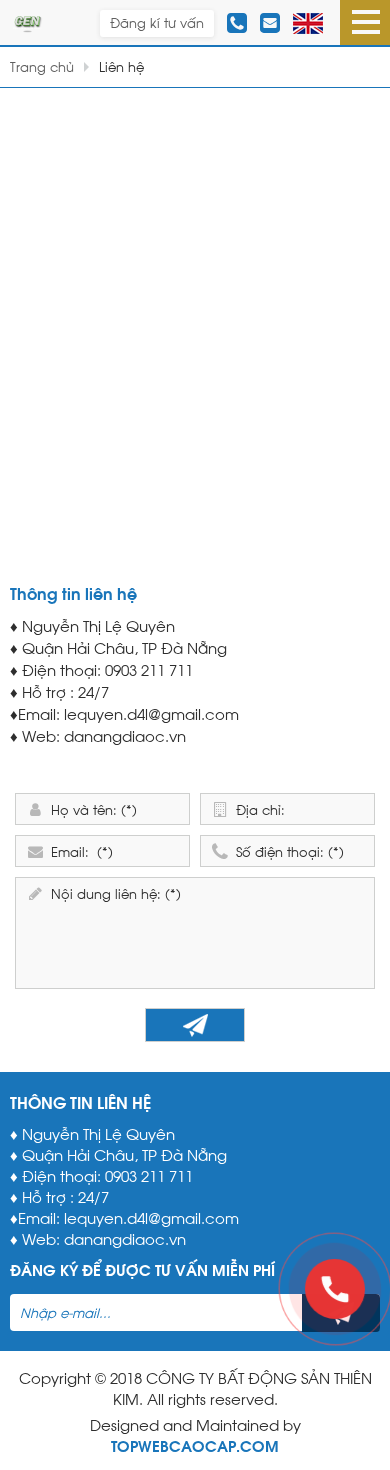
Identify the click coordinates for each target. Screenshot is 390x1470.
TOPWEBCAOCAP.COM (195, 1444)
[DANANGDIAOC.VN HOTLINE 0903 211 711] (27, 19)
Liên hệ (121, 66)
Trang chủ (42, 66)
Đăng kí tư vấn (157, 22)
